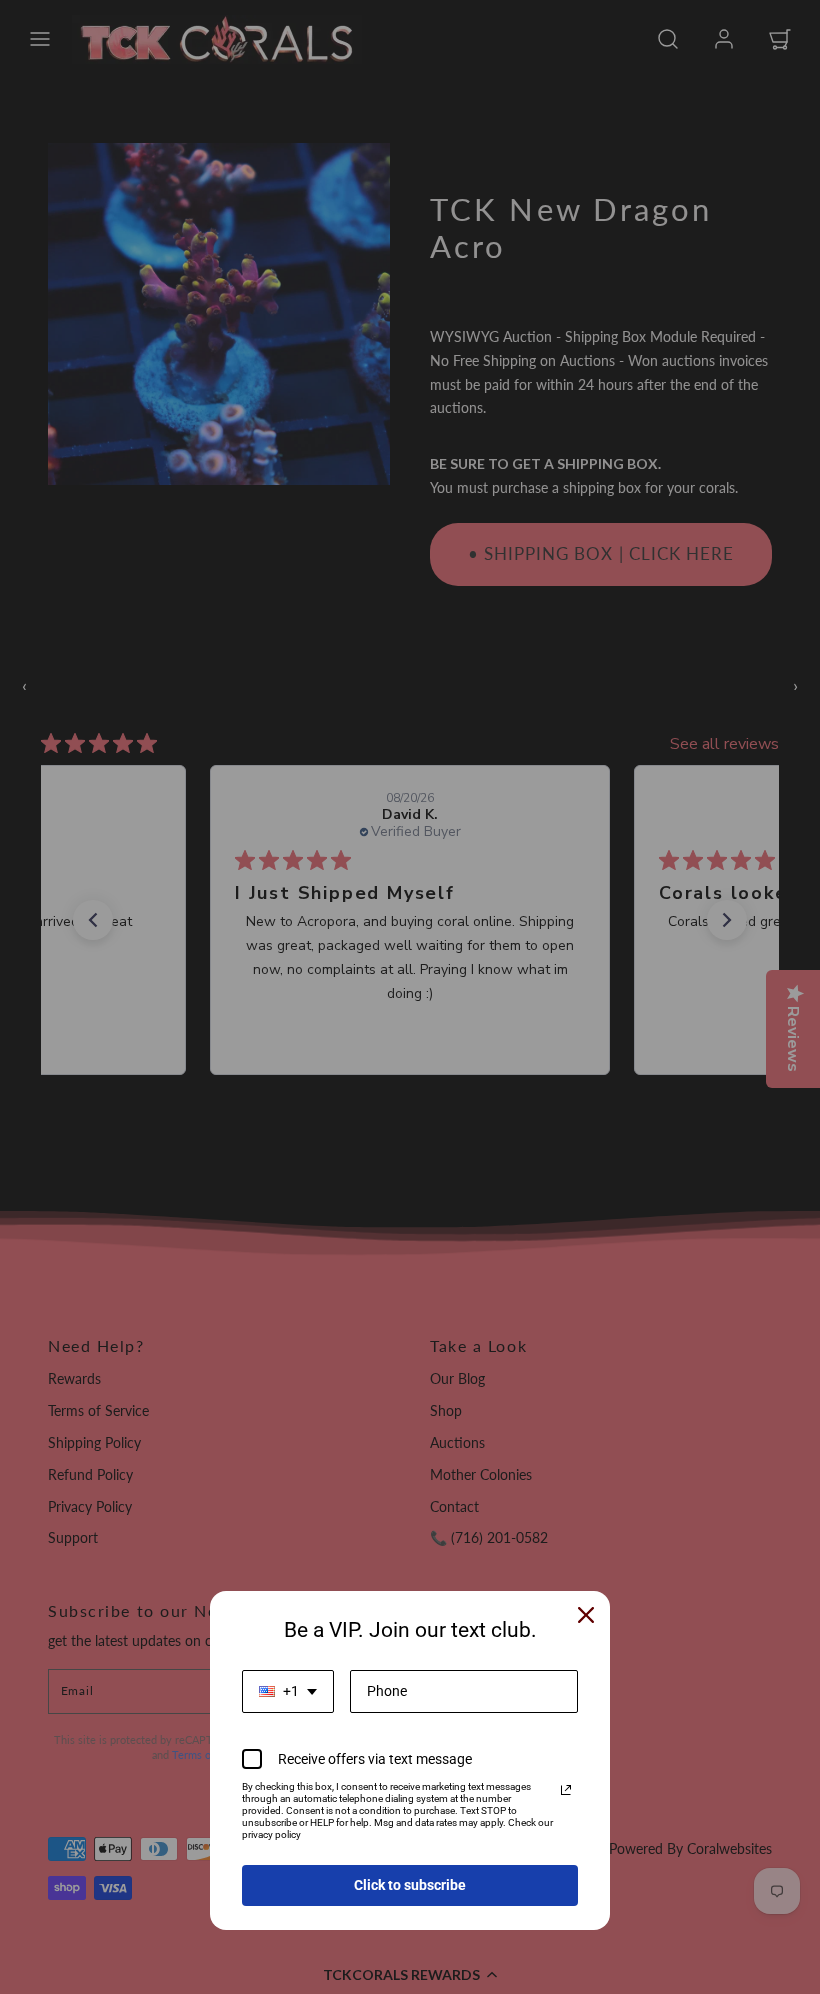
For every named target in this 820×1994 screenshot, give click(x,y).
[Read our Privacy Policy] (566, 1790)
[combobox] (288, 1691)
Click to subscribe (410, 1885)
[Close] (586, 1615)
